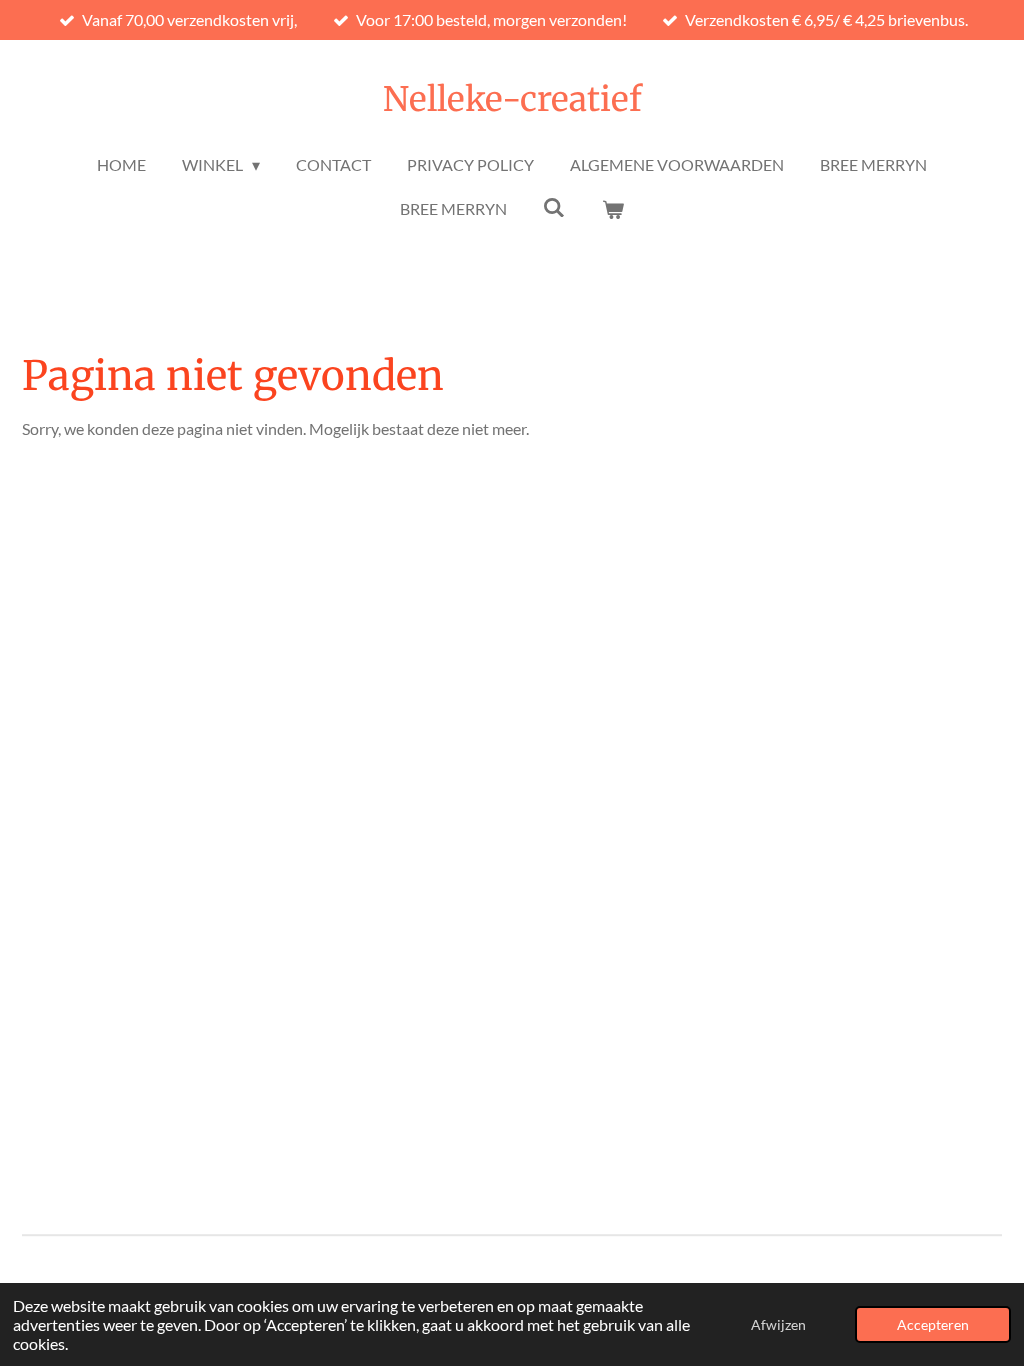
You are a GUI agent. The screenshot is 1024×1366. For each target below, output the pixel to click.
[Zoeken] (554, 206)
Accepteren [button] (933, 1324)
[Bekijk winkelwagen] (613, 209)
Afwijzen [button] (778, 1324)
